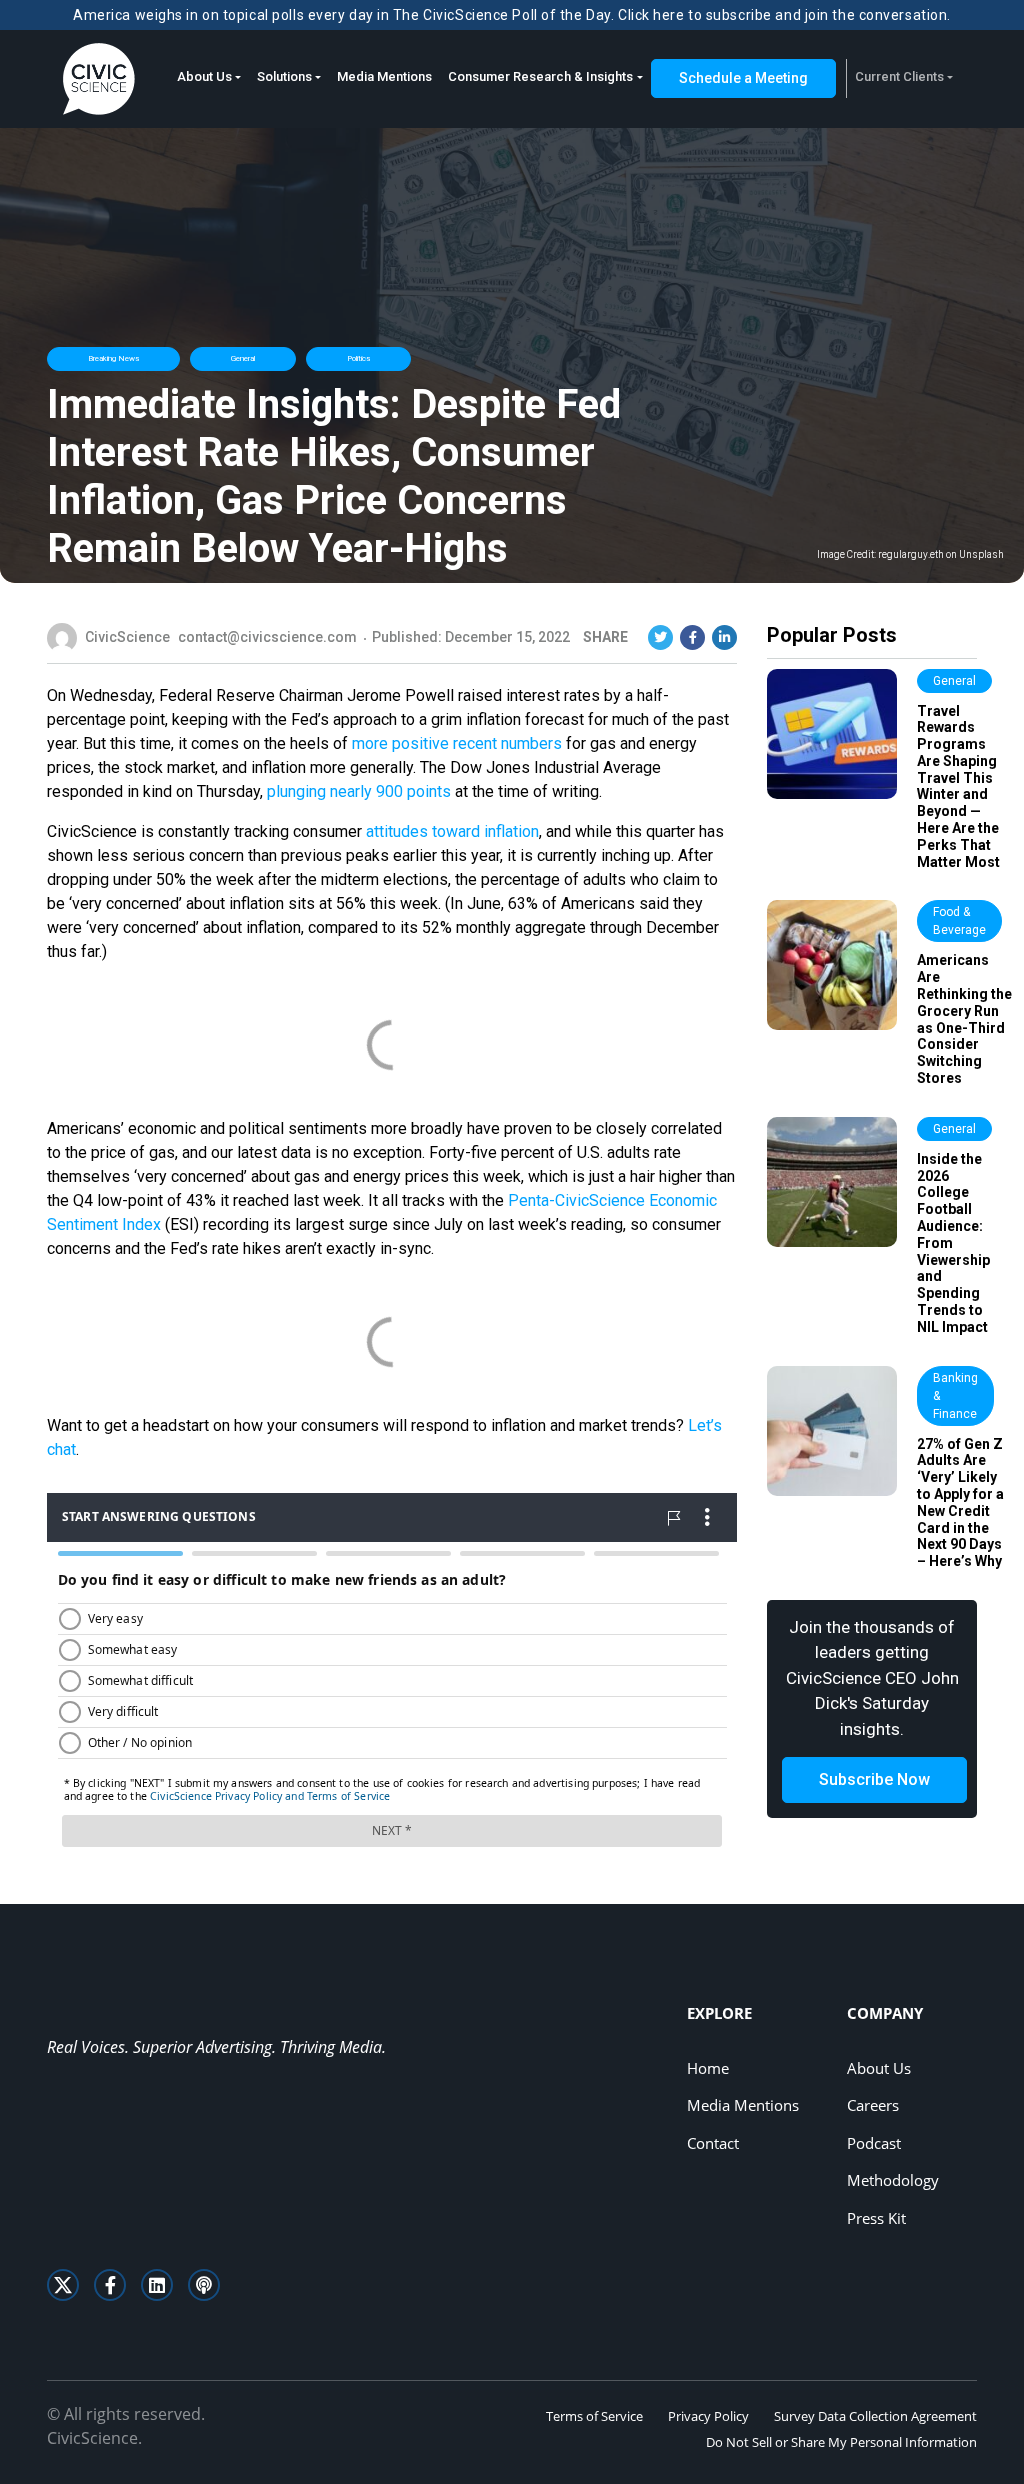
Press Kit (876, 2218)
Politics (358, 358)
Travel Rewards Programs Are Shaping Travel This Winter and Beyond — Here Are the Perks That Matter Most (958, 786)
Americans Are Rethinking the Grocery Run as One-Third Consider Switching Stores (964, 1019)
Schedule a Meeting (743, 78)
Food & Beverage (959, 921)
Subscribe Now (874, 1779)
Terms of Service (594, 2416)
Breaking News (113, 358)
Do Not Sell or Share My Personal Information (841, 2442)
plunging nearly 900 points (359, 791)
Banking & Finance (955, 1396)
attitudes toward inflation (452, 831)
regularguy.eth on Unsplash (941, 555)
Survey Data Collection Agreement (875, 2416)
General (243, 358)
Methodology (893, 2180)
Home (708, 2068)
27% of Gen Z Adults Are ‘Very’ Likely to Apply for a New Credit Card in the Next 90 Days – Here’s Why (960, 1503)
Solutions (284, 76)
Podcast (874, 2143)
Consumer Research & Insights (540, 76)
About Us (204, 76)
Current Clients (899, 76)
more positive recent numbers (457, 743)
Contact (713, 2143)
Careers (873, 2105)
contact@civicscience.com (267, 637)
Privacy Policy (708, 2416)
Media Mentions (384, 76)
